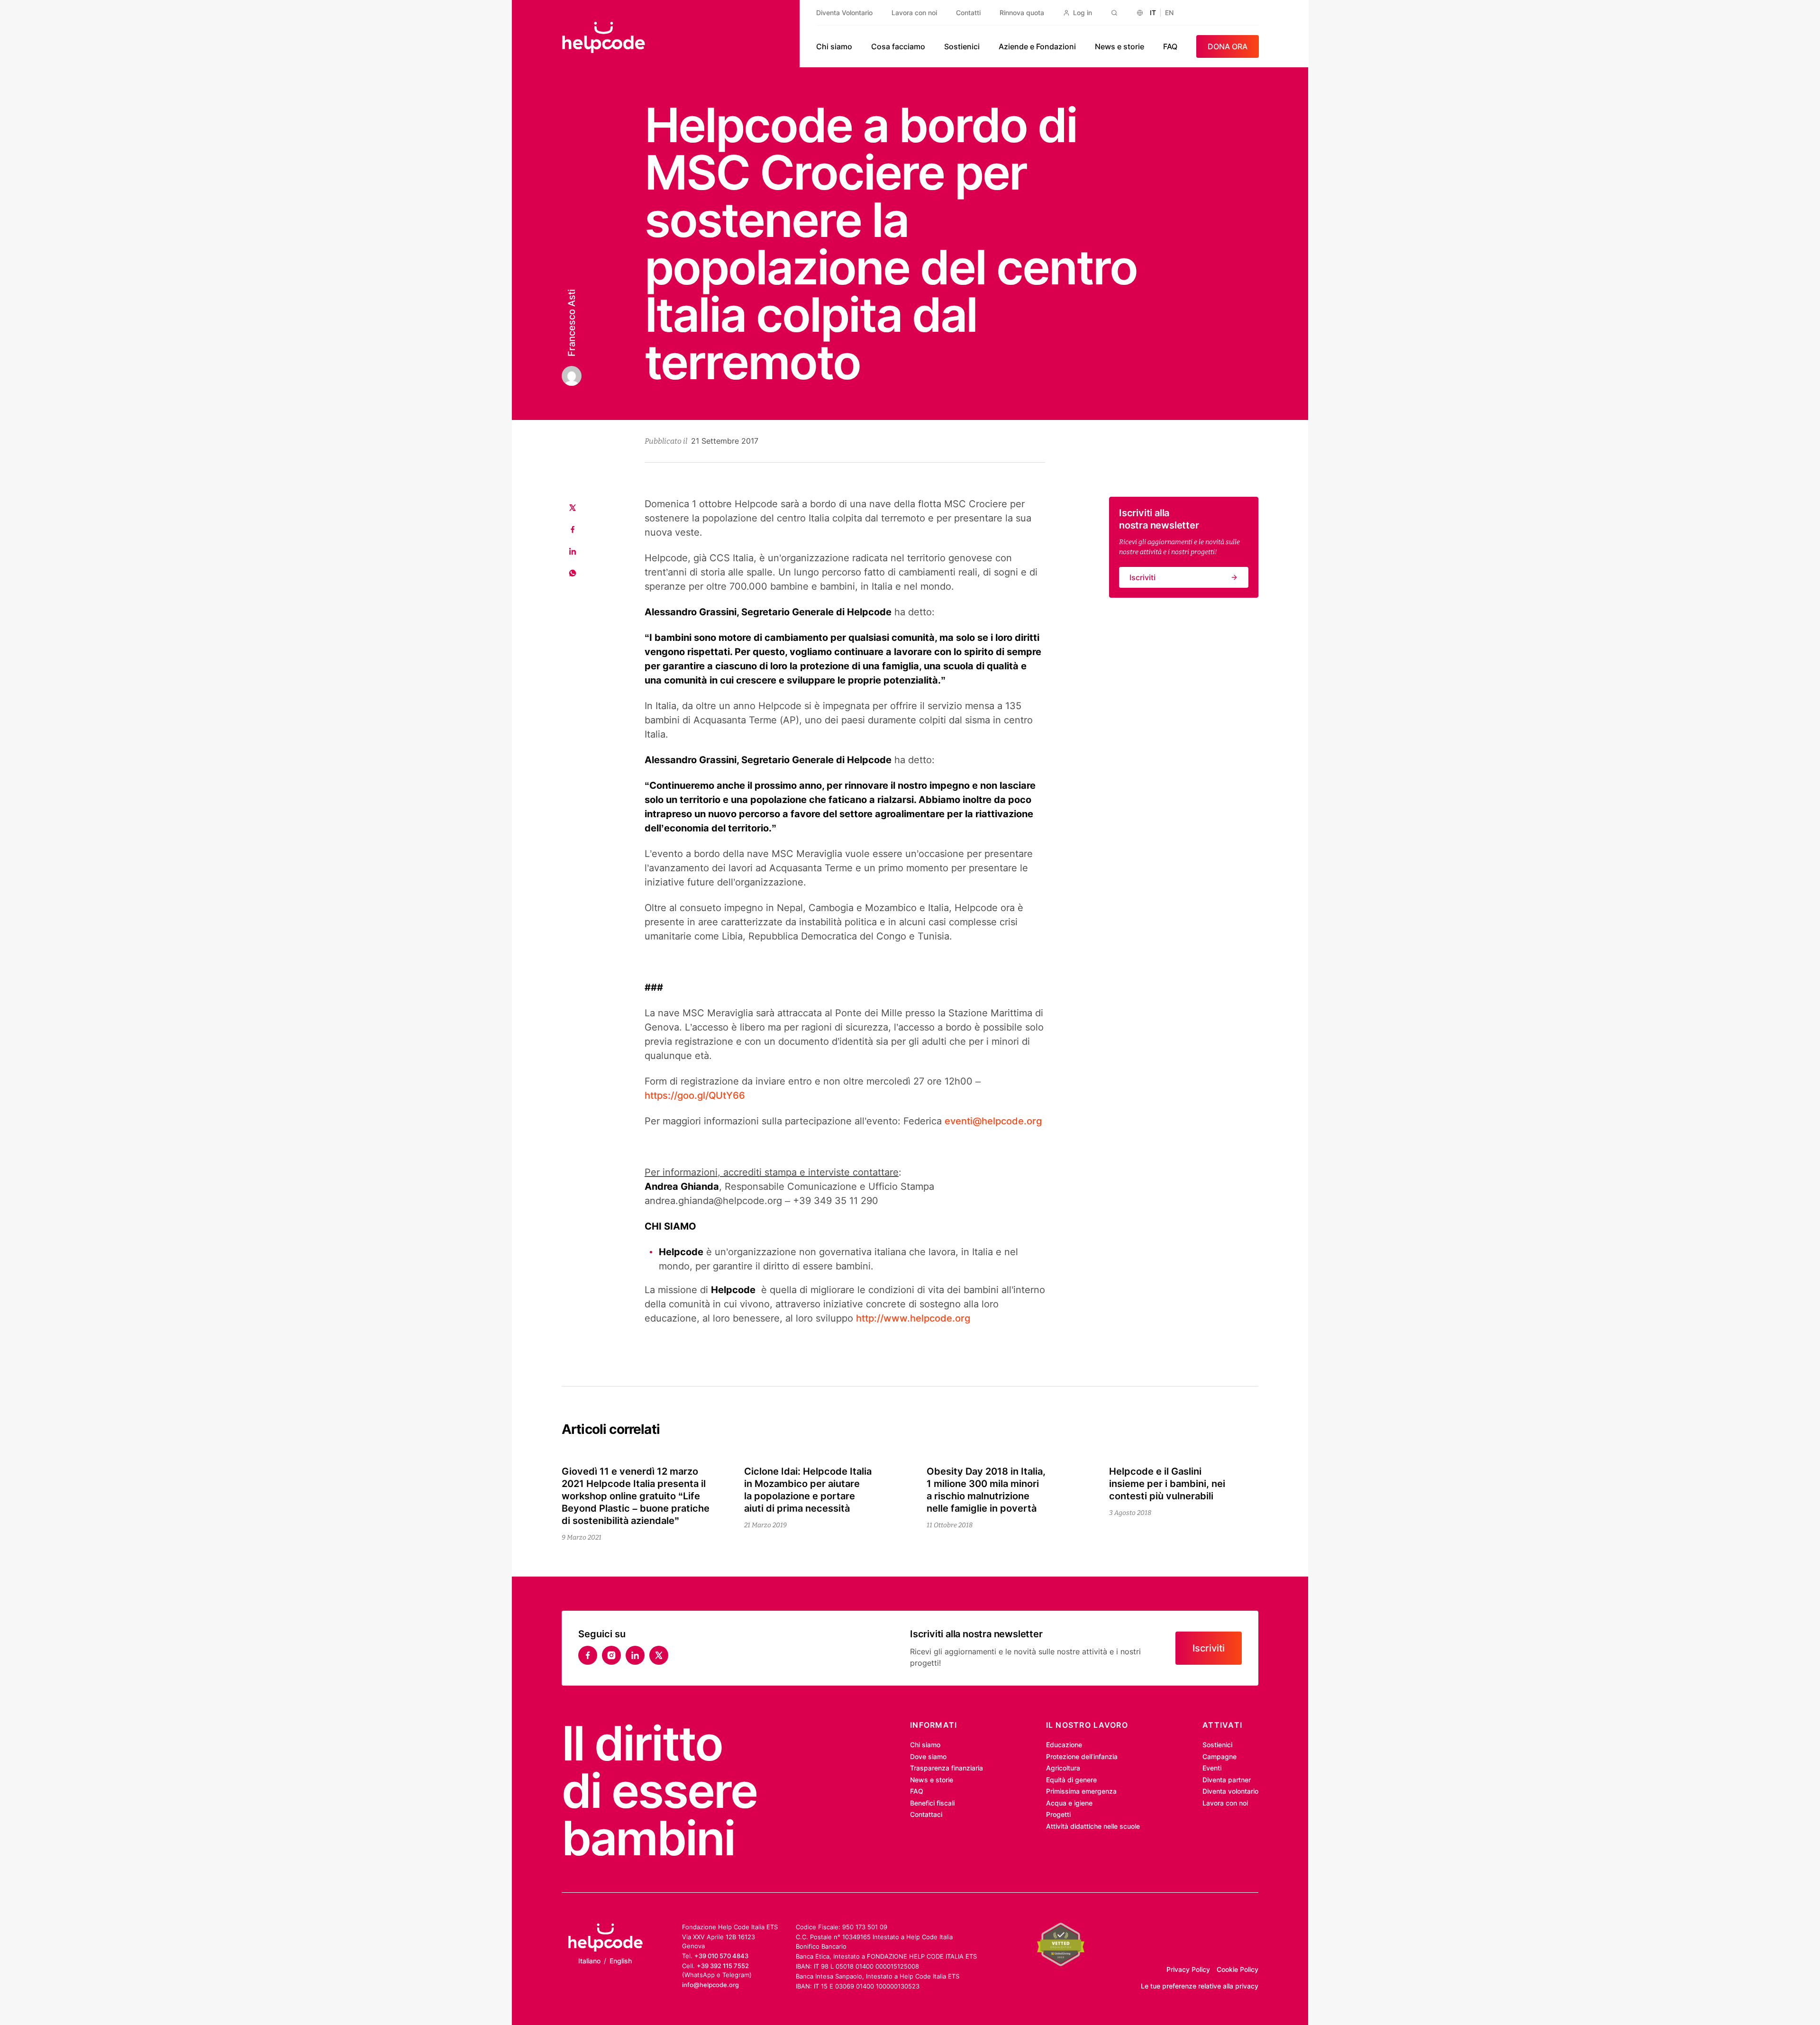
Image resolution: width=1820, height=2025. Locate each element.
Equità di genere (1071, 1780)
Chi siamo (834, 46)
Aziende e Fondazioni (1037, 46)
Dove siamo (928, 1756)
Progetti (1058, 1814)
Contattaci (926, 1814)
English (621, 1961)
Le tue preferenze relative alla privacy (1200, 1986)
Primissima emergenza (1081, 1791)
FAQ (1170, 46)
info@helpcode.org (710, 1985)
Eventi (1212, 1768)
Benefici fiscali (932, 1803)
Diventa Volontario (844, 13)
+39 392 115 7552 (723, 1966)
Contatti (968, 13)
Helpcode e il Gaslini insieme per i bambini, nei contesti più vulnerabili (1167, 1484)
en (1169, 13)
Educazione (1064, 1745)
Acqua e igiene (1069, 1803)
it (1153, 13)
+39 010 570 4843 (721, 1956)
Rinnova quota (1022, 13)
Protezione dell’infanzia (1082, 1756)
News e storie (1119, 46)
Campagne (1219, 1756)
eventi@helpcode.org (993, 1121)
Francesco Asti (572, 323)
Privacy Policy (1188, 1969)
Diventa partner (1227, 1780)
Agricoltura (1063, 1768)
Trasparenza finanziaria (946, 1768)
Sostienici (962, 46)
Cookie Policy (1238, 1969)
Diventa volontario (1230, 1791)
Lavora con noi (914, 13)
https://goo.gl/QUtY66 (695, 1095)
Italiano (589, 1961)
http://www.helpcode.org (913, 1318)
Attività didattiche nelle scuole (1093, 1826)
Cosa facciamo (898, 46)
